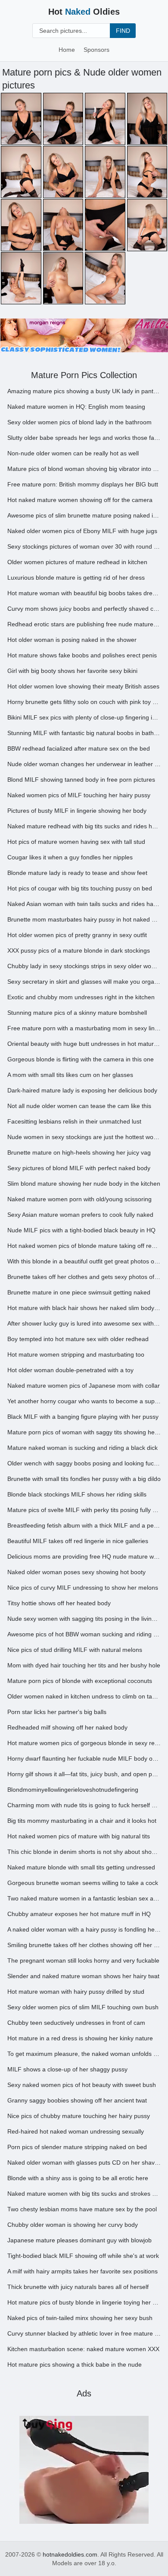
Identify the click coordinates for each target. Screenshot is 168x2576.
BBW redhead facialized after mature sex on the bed (79, 748)
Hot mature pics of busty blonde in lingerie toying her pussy (84, 2302)
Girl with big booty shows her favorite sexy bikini (72, 671)
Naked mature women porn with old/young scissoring (79, 1199)
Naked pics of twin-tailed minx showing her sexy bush (80, 2318)
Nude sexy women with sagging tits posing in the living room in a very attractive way (84, 1619)
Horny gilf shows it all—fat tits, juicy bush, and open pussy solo (84, 1774)
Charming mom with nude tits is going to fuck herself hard (84, 1805)
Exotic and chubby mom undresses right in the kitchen (81, 997)
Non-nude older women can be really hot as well (73, 453)
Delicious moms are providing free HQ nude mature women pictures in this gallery (84, 1556)
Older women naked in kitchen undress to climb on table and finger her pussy (84, 1696)
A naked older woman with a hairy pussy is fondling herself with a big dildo (84, 1929)
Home (67, 50)
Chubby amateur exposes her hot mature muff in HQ (79, 1914)
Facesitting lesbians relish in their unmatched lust (74, 1121)
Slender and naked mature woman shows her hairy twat (83, 1976)
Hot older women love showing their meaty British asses (83, 686)
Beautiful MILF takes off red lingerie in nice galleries (78, 1541)
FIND (123, 31)
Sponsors (96, 50)
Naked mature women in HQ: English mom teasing (76, 407)
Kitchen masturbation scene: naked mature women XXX (83, 2349)
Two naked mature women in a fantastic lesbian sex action (84, 1898)
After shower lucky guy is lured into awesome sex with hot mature (84, 1323)
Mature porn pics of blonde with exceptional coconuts (80, 1681)
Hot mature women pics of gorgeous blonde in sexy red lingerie (84, 1743)
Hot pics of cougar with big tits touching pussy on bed (80, 888)
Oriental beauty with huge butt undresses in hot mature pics (84, 1044)
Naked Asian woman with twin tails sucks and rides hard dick (84, 904)
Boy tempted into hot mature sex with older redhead (78, 1339)
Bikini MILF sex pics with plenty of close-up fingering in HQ (84, 717)
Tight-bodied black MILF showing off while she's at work (83, 2256)
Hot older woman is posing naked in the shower (72, 640)
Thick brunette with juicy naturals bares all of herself (78, 2287)
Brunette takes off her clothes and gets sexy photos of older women (84, 1277)
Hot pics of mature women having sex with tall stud (76, 842)
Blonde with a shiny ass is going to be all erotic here (78, 2178)
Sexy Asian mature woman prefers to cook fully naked (80, 1215)
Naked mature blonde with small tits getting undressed (81, 1867)
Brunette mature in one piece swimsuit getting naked (79, 1292)
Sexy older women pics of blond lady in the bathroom (79, 422)
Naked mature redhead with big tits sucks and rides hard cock (84, 826)
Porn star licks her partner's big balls (57, 1712)
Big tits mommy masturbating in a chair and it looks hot (82, 1821)
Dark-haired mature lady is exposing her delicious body (82, 1090)
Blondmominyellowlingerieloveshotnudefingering (73, 1790)
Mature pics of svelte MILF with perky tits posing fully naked (84, 1510)
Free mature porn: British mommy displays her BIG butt (83, 484)
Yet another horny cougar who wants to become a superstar (84, 1401)
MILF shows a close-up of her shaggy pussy (67, 2069)
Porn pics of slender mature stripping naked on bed (77, 2147)
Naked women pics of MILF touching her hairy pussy (79, 795)
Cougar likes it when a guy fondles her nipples (70, 857)
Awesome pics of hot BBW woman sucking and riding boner (84, 1634)
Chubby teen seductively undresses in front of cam (76, 2023)
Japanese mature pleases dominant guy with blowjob (79, 2240)
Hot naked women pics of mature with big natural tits (79, 1836)
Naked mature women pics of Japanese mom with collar (84, 1386)
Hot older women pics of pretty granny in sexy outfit (77, 935)
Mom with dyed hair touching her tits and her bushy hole (84, 1665)
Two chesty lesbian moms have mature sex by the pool (82, 2209)
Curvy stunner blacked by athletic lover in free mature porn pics (84, 2333)
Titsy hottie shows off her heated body (59, 1603)
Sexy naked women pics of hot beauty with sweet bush (82, 2085)
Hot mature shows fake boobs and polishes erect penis (82, 655)
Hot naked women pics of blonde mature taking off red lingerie (84, 1246)
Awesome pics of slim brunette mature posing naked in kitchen (84, 515)
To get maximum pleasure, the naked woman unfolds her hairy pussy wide (84, 2054)
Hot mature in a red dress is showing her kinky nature (80, 2038)
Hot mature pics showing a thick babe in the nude (75, 2364)
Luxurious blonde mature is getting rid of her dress (76, 578)
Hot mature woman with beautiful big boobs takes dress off (84, 593)
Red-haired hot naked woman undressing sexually (76, 2131)
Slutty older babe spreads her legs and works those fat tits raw (84, 438)
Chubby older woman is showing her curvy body (73, 2225)
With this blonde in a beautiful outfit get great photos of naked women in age (84, 1261)
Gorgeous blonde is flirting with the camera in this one (81, 1059)
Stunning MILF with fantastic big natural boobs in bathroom (84, 733)
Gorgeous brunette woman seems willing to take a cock (83, 1883)
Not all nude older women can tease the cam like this (79, 1106)
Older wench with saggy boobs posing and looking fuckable (84, 1463)
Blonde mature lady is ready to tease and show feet (77, 873)
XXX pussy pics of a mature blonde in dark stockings (79, 950)
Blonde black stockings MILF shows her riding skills (77, 1494)
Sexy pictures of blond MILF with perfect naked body (79, 1168)
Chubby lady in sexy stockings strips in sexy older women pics (84, 966)
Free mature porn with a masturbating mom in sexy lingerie (84, 1028)
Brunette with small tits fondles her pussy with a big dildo (84, 1479)
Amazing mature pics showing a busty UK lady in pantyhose (84, 391)
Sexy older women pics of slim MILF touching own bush (83, 2007)
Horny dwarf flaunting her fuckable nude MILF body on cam (84, 1758)
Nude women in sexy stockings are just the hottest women (84, 1137)
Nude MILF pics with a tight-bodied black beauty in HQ (81, 1230)
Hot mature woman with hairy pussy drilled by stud (76, 1992)
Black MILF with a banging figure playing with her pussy (83, 1417)
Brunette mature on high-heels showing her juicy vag (79, 1152)
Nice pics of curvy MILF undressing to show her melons (83, 1588)
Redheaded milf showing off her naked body (67, 1727)
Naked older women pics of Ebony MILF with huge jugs (82, 531)
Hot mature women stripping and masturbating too (76, 1354)
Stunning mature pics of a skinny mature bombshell (77, 1013)
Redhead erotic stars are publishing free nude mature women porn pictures (84, 624)
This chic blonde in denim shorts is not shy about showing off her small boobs (84, 1852)
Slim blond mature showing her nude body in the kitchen (84, 1184)
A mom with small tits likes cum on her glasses (70, 1075)
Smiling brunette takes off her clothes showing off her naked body (84, 1945)
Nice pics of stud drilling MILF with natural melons (75, 1650)
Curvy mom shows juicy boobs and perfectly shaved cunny (84, 609)
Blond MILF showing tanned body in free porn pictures (81, 780)
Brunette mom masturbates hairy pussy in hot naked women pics (84, 919)
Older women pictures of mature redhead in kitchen (77, 562)
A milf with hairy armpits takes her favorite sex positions (82, 2271)
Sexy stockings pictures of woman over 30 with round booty (84, 546)
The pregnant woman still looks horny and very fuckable (83, 1960)
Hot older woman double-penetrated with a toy (70, 1370)
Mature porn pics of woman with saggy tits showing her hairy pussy (84, 1432)
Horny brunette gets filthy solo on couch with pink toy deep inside (84, 702)
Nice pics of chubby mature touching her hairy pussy (79, 2116)
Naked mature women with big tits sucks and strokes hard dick (84, 2194)
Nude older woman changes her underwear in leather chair (84, 764)
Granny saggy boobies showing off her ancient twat (77, 2100)
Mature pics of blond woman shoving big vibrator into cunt (84, 469)
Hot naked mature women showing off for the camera (80, 500)
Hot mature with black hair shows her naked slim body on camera (84, 1308)
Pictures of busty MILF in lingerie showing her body (77, 811)
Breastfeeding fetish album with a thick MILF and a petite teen (84, 1525)
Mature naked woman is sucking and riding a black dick (82, 1448)
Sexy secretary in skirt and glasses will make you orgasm (84, 982)
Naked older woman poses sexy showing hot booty (76, 1572)
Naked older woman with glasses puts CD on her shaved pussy (84, 2162)
